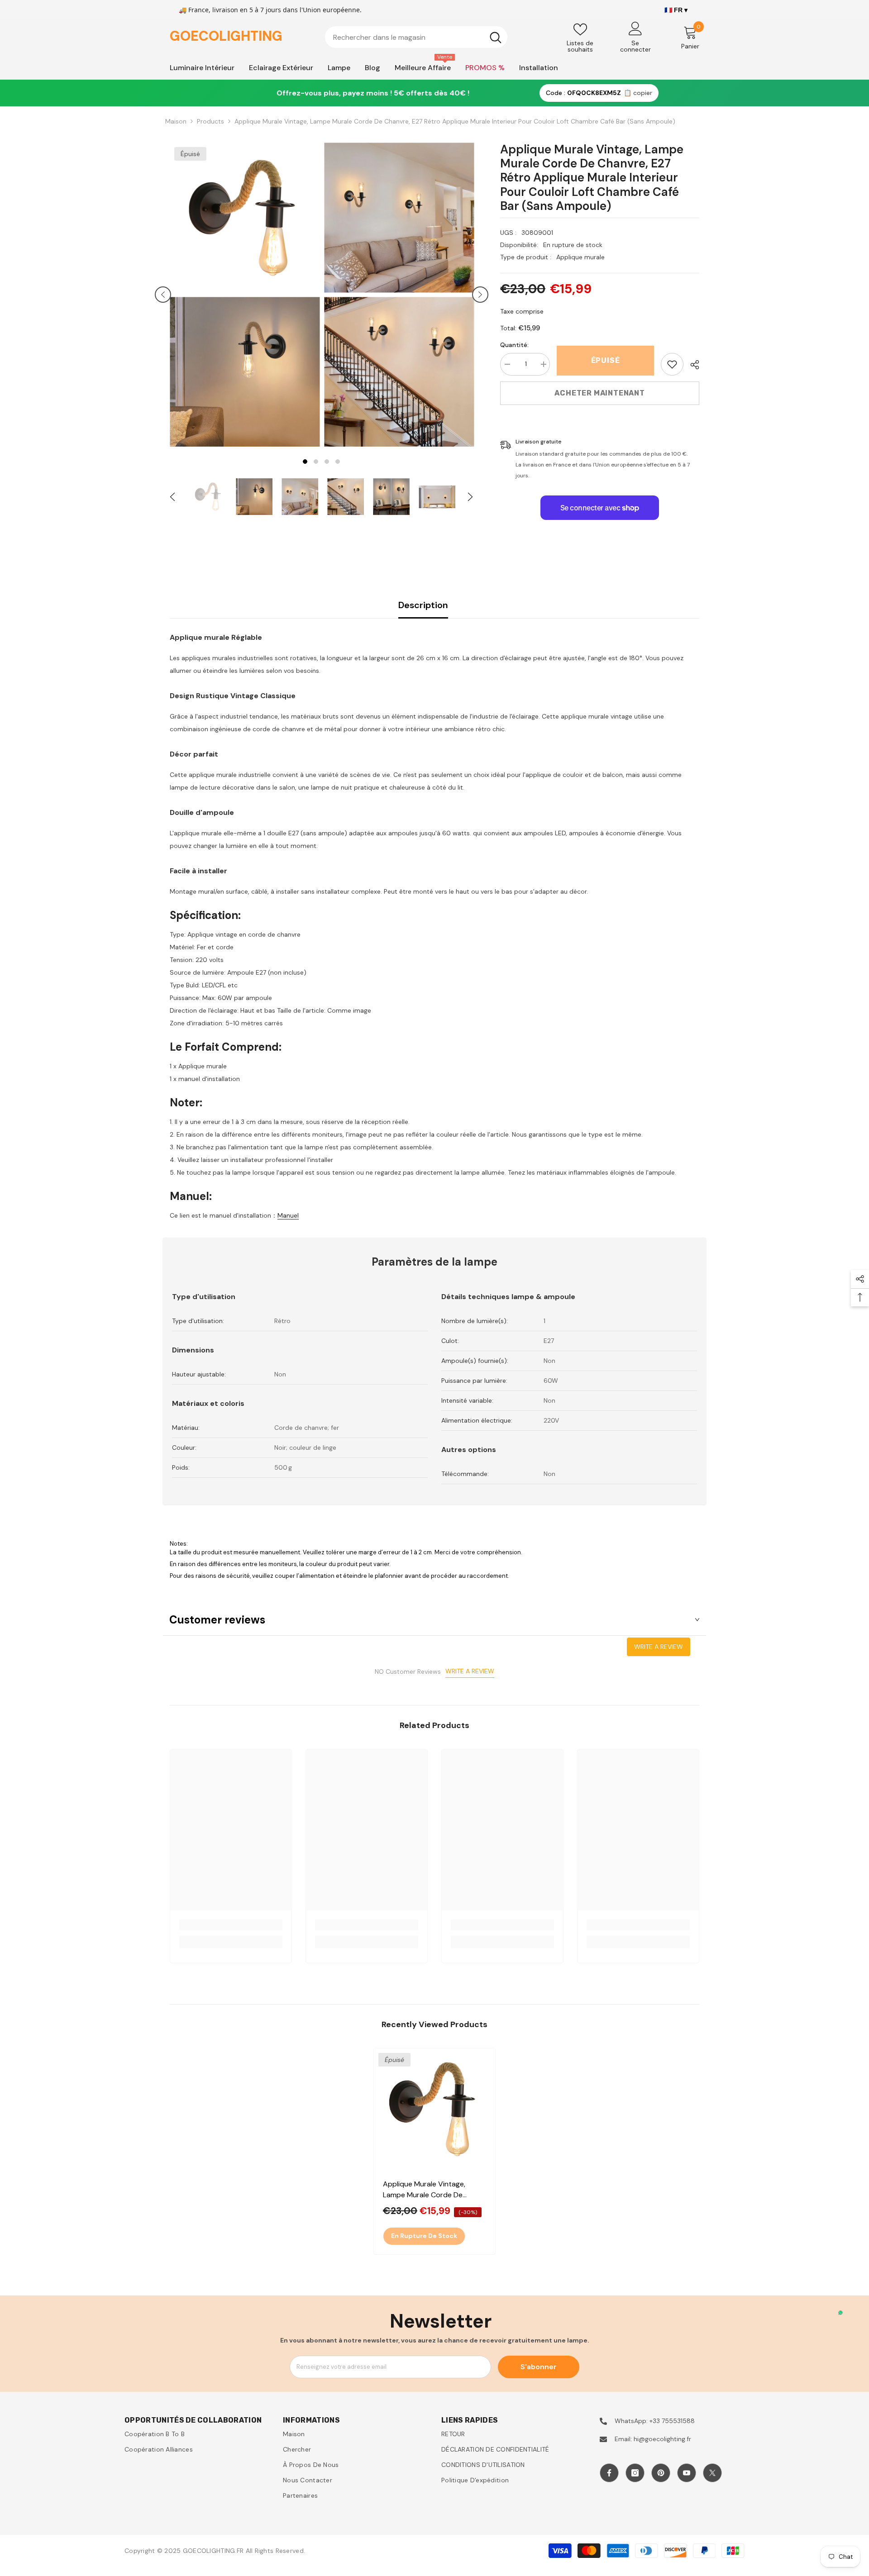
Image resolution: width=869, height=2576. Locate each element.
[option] (245, 295)
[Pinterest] (661, 2473)
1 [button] (305, 462)
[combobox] (404, 37)
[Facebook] (609, 2473)
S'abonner (539, 2367)
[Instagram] (635, 2473)
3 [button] (327, 462)
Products (210, 121)
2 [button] (316, 462)
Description (423, 605)
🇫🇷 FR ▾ (676, 10)
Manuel (288, 1215)
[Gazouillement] (712, 2473)
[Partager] (691, 365)
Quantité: (514, 345)
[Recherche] (416, 37)
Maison (176, 121)
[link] (672, 364)
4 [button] (338, 462)
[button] (163, 295)
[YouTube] (687, 2473)
